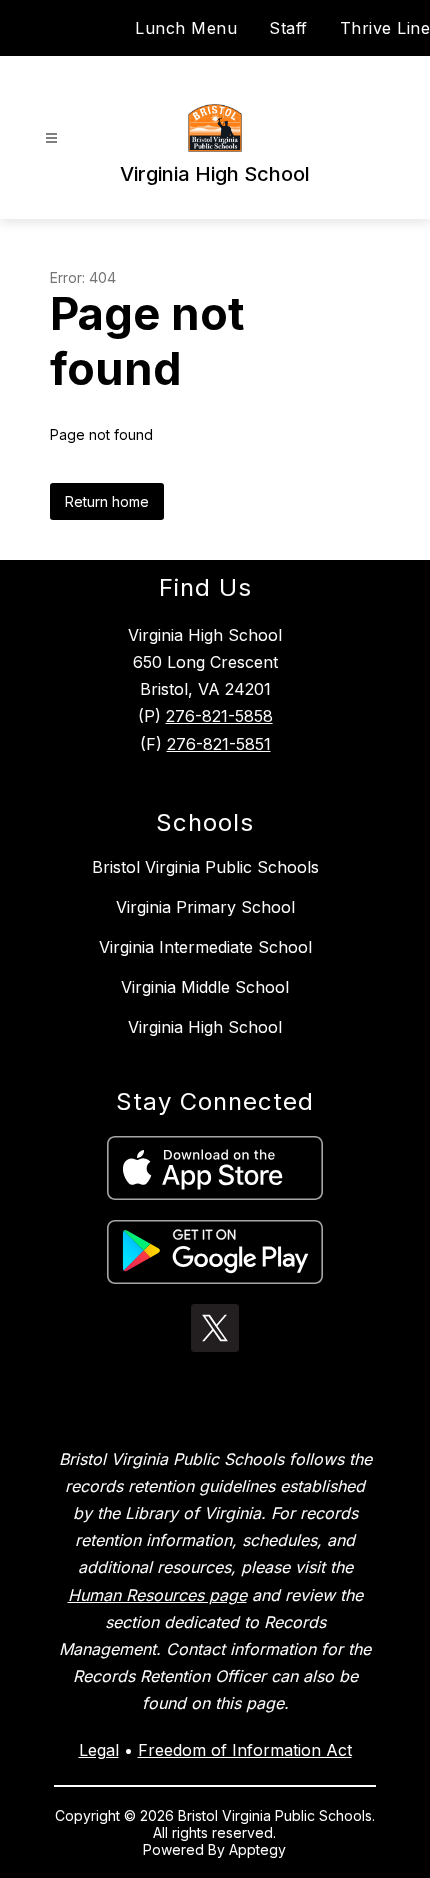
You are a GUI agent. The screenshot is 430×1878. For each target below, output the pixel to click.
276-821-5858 (219, 716)
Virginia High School (205, 1027)
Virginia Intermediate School (205, 947)
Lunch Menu (186, 28)
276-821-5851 (219, 744)
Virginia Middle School (205, 987)
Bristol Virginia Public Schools (205, 867)
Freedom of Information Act (245, 1750)
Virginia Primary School (205, 907)
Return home (107, 501)
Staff (288, 28)
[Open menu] (51, 138)
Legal (99, 1750)
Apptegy (257, 1849)
